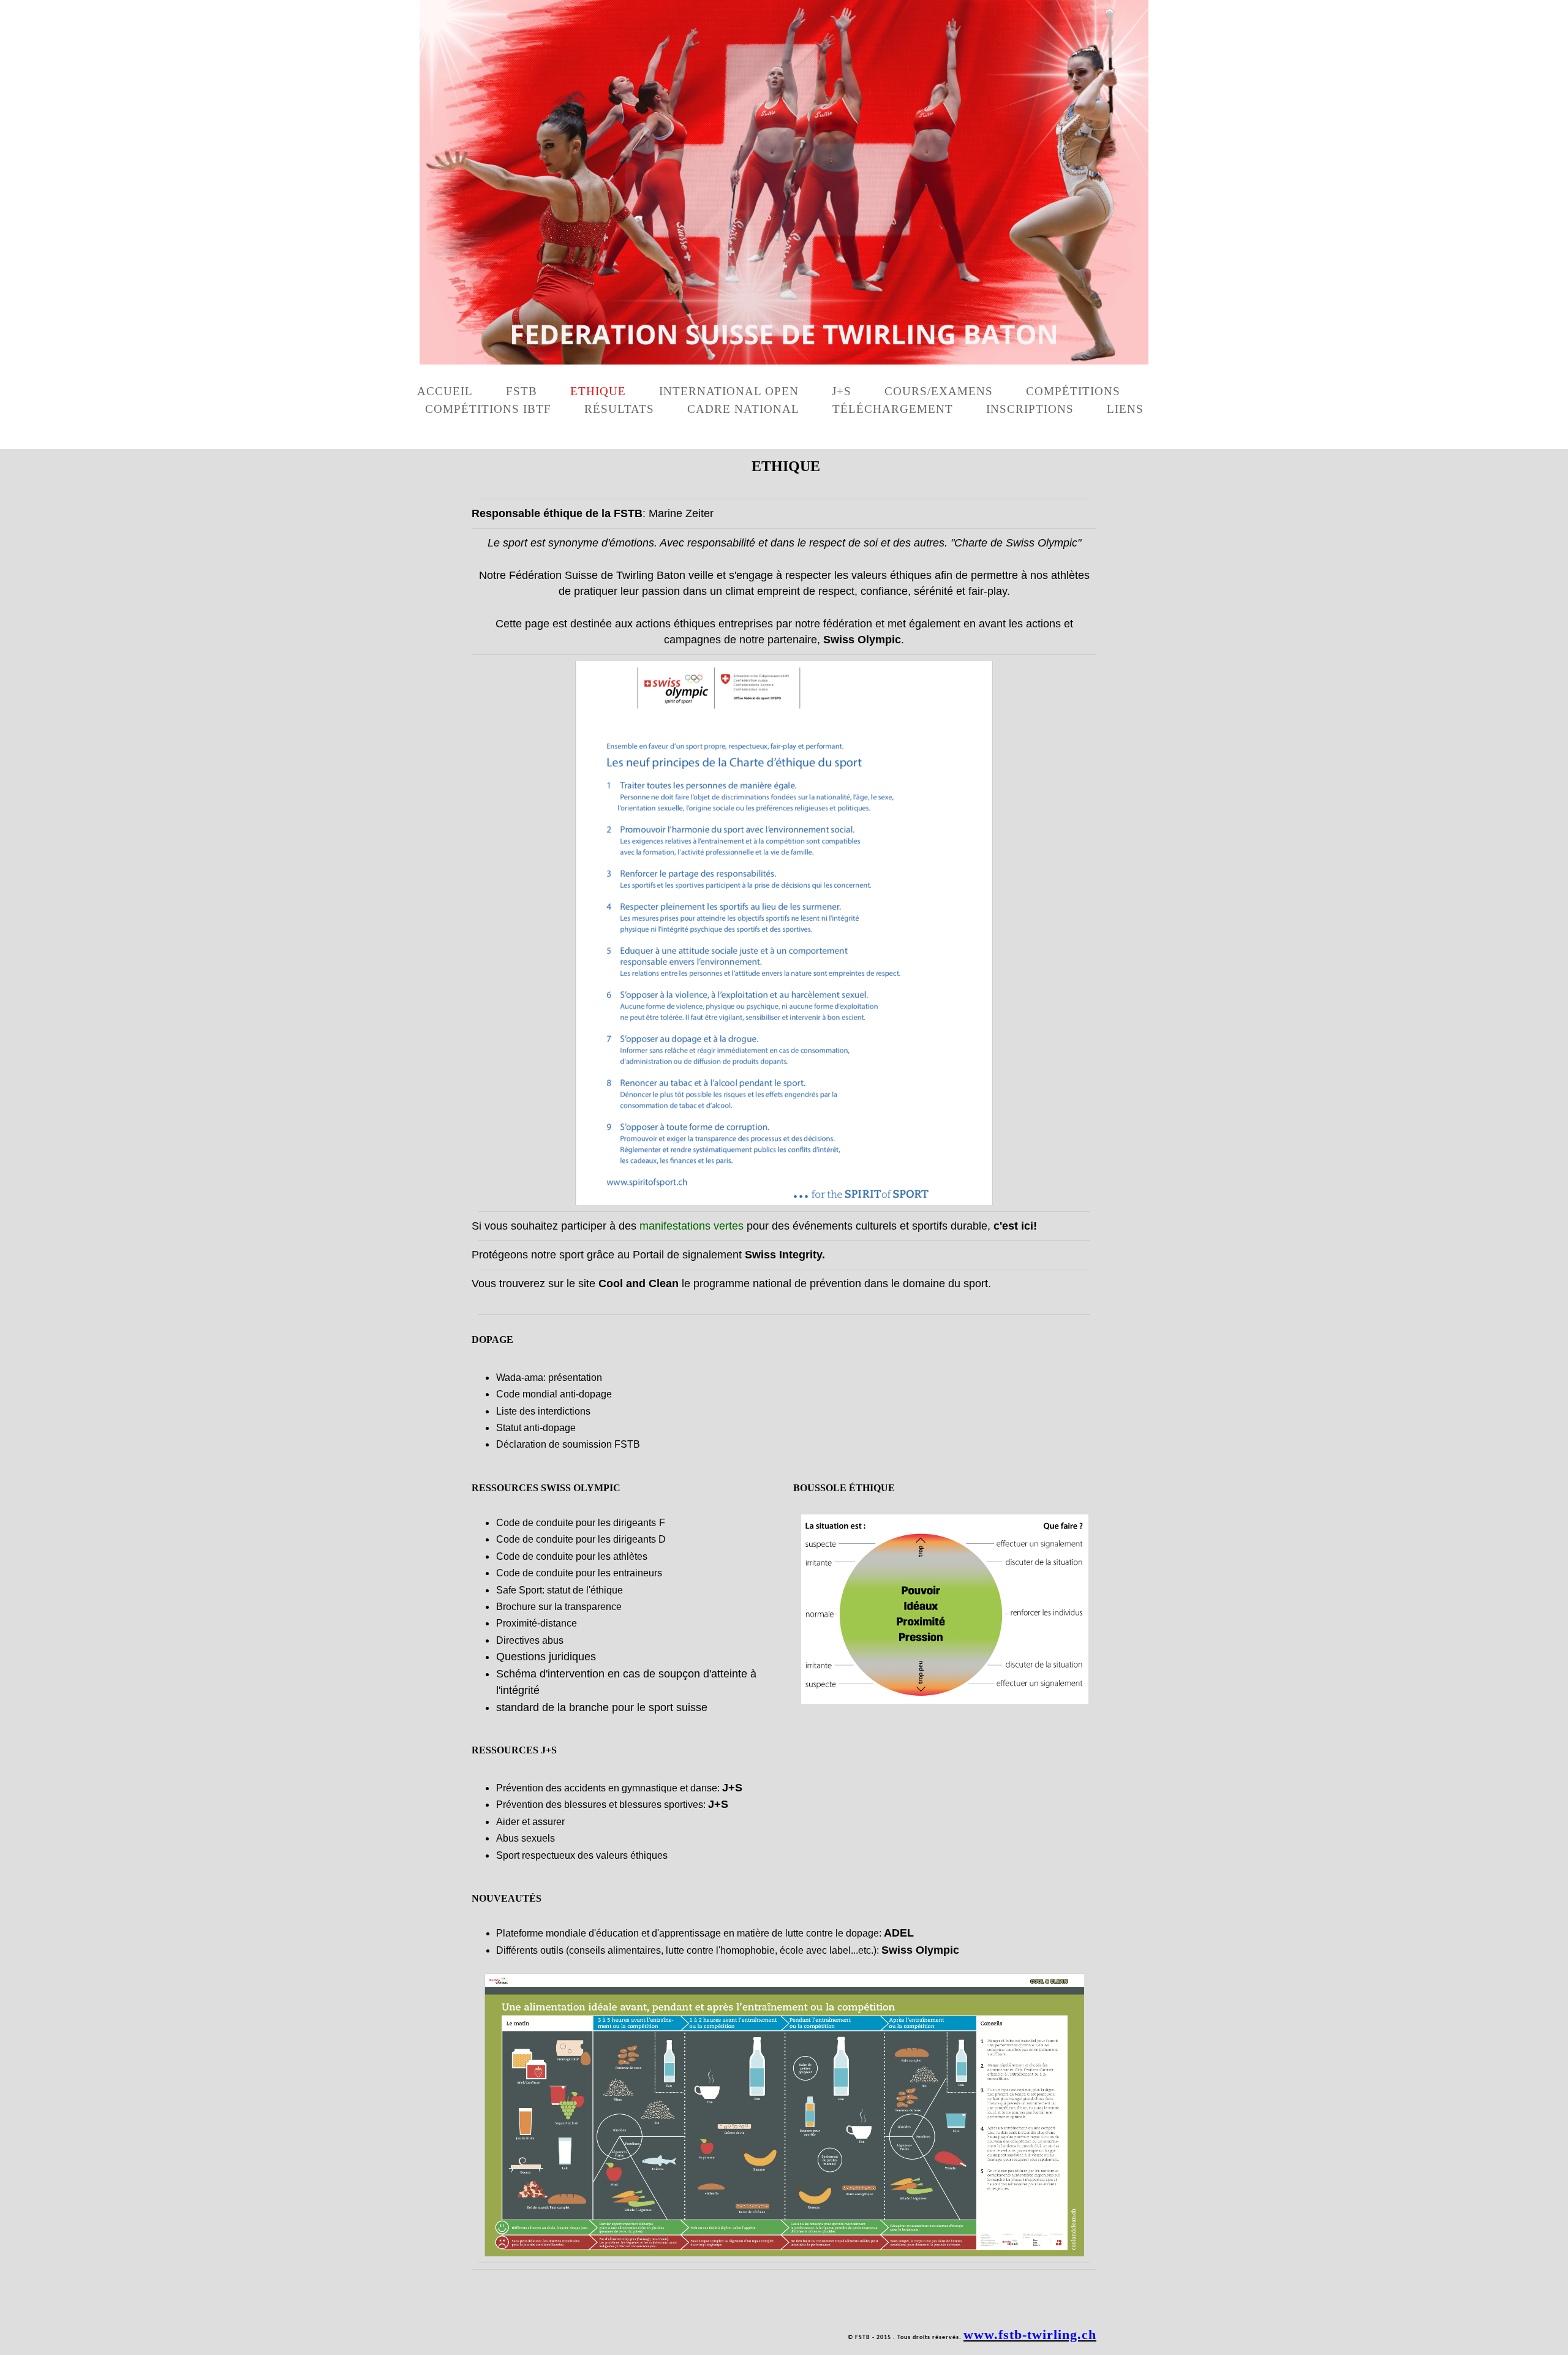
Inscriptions (1030, 409)
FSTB (522, 391)
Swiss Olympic (920, 1950)
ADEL (899, 1933)
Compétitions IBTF (488, 409)
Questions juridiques (546, 1657)
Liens (1125, 409)
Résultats (619, 409)
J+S (842, 391)
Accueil (445, 391)
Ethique (598, 391)
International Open (729, 391)
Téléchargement (893, 409)
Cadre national (743, 409)
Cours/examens (939, 391)
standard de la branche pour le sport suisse (602, 1707)
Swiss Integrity (783, 1255)
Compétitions (1073, 391)
